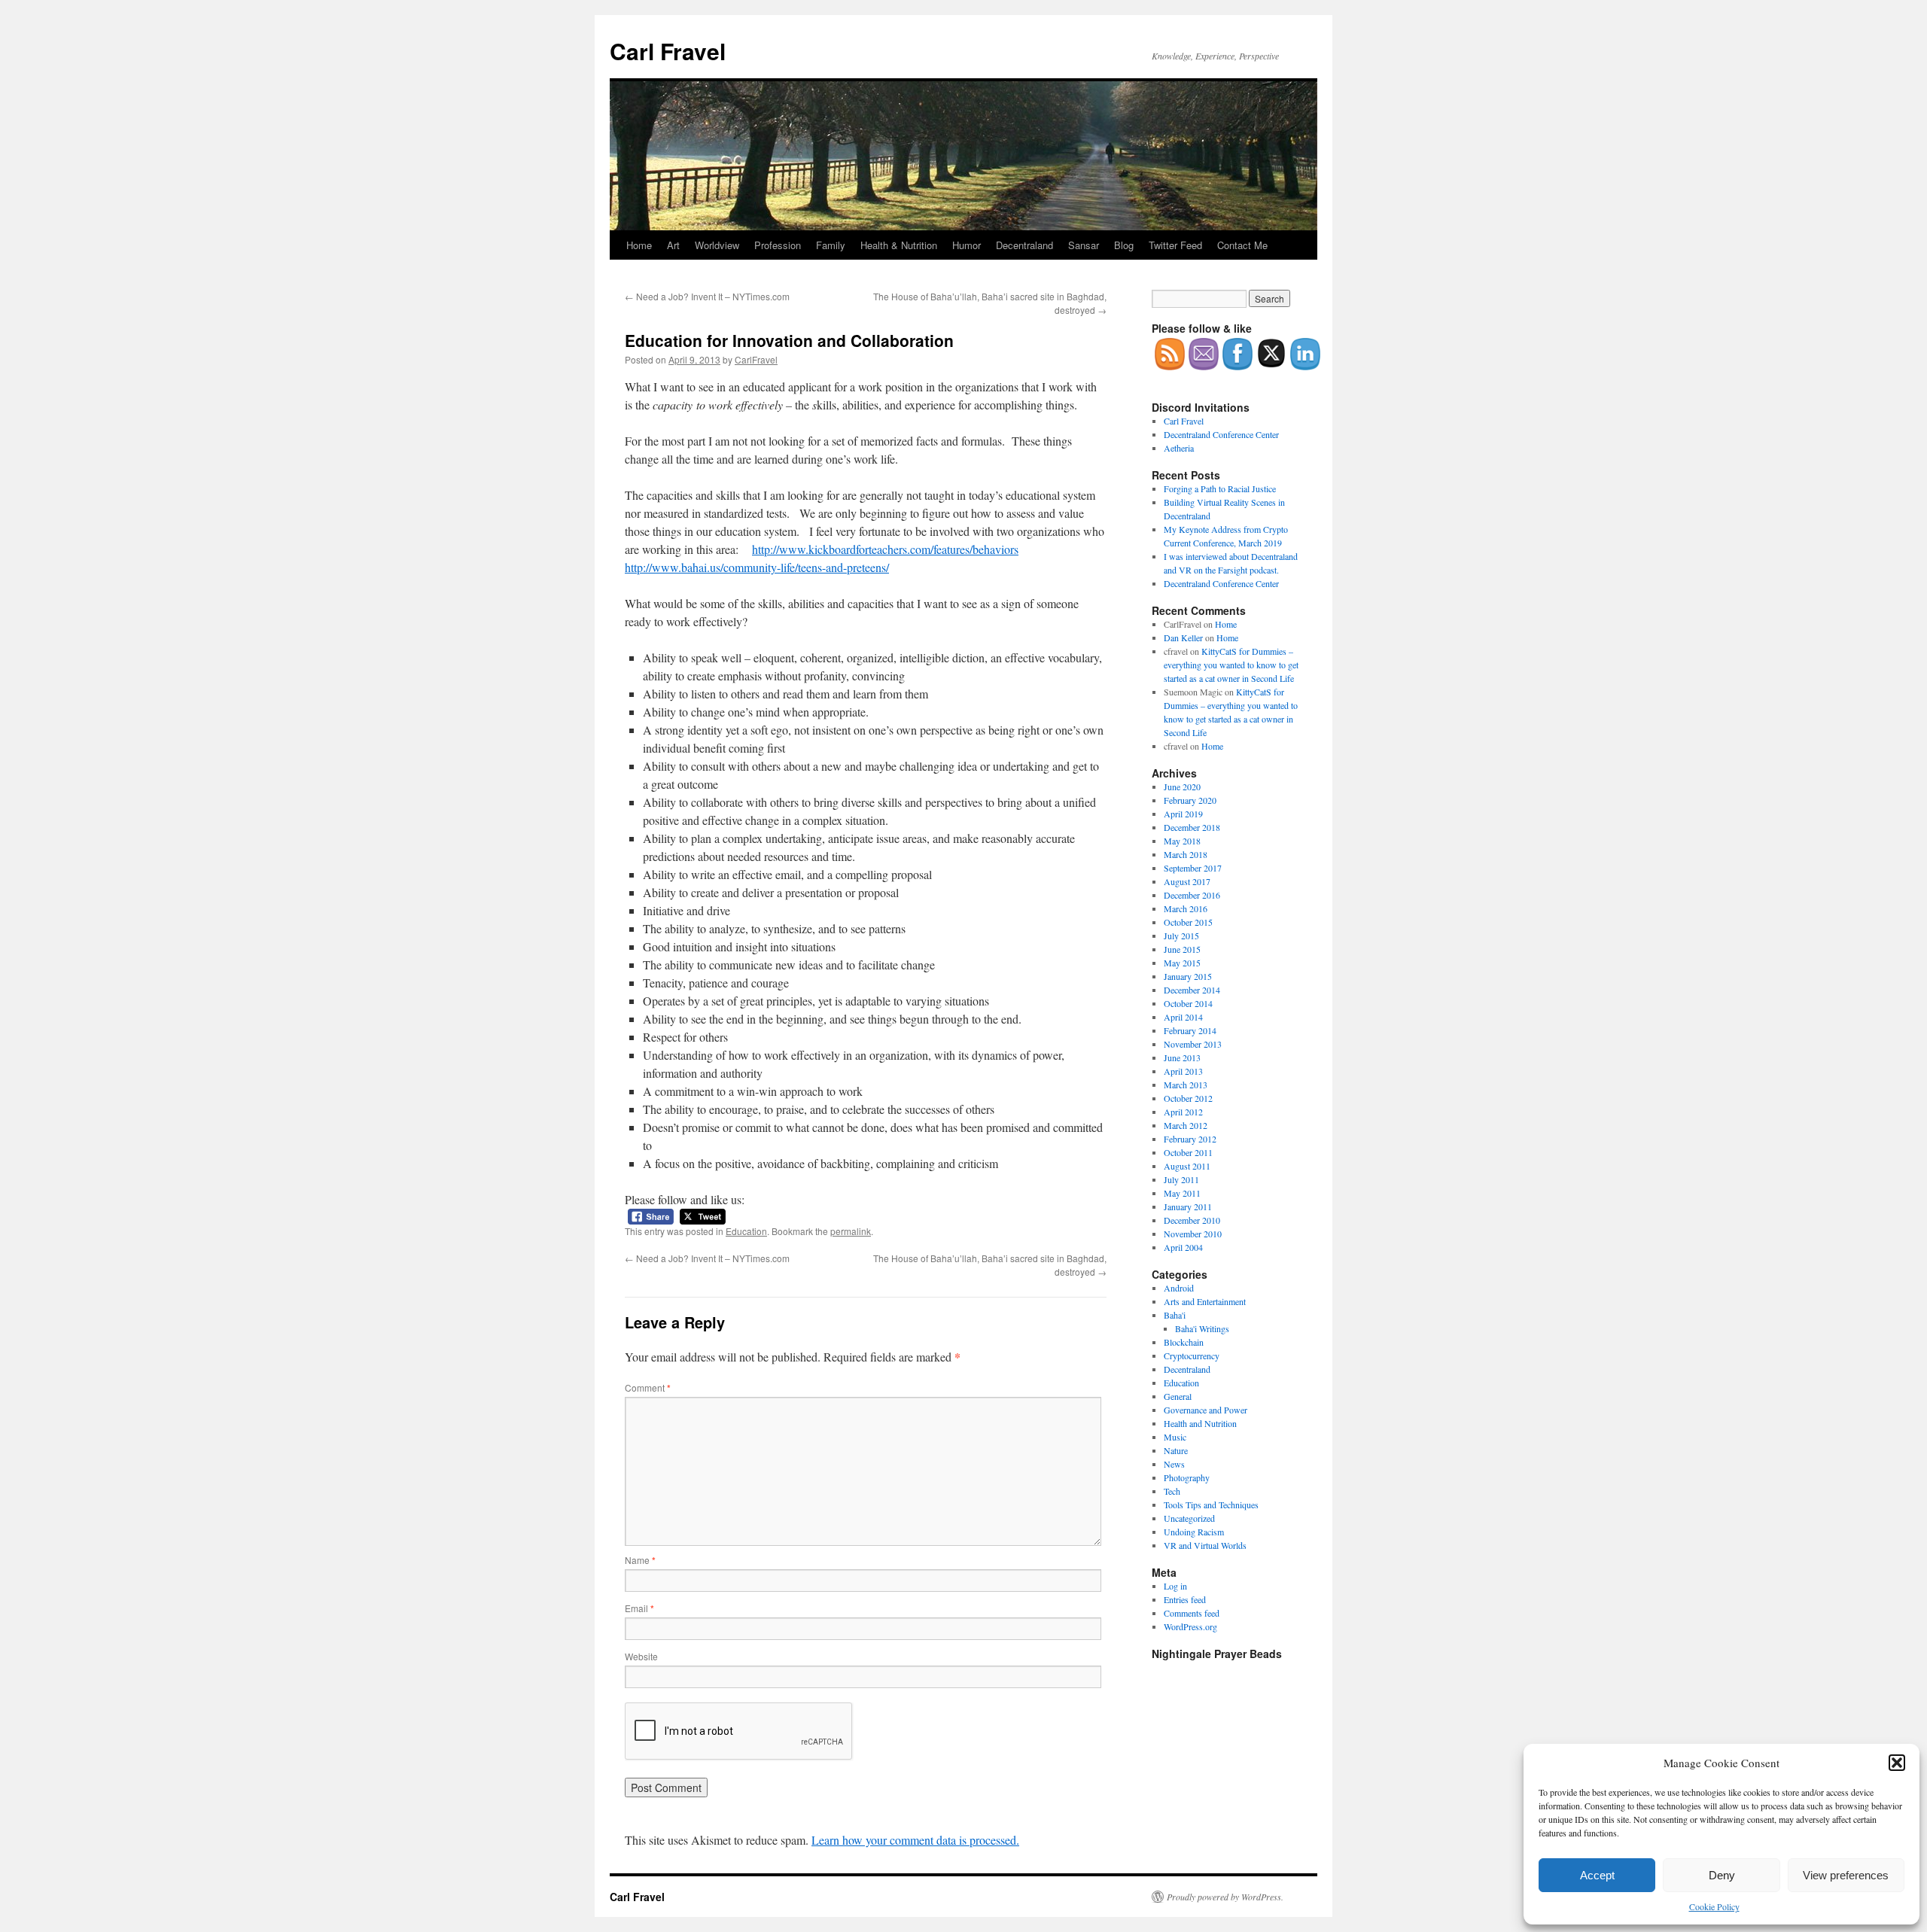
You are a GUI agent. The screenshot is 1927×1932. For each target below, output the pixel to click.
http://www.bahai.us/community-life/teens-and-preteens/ (757, 567)
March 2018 (1186, 854)
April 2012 (1183, 1112)
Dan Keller (1183, 637)
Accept (1597, 1875)
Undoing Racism (1194, 1532)
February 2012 (1190, 1139)
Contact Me (1242, 245)
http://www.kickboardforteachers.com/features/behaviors (885, 549)
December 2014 (1192, 990)
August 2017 (1187, 881)
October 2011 (1188, 1152)
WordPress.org (1190, 1626)
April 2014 (1183, 1017)
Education (746, 1231)
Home (639, 245)
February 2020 (1190, 800)
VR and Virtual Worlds (1205, 1545)
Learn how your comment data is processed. (915, 1840)
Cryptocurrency (1192, 1355)
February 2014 (1190, 1030)
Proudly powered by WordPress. (1225, 1897)
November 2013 (1193, 1044)
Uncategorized (1189, 1518)
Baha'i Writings (1202, 1328)
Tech (1172, 1491)
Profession (778, 245)
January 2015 (1188, 976)
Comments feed (1192, 1613)
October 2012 (1188, 1098)
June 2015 (1182, 949)
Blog (1124, 245)
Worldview (717, 245)
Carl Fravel (668, 51)
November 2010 (1193, 1234)
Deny (1722, 1875)
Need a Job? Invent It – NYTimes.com (707, 296)
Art (673, 245)
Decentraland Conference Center (1221, 434)
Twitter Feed (1175, 245)
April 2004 (1183, 1247)
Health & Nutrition (899, 245)
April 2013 (1183, 1071)
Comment (648, 1387)
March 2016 (1186, 908)
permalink (851, 1231)
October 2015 (1188, 922)
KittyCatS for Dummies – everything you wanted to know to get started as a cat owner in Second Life (1231, 665)
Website (641, 1656)
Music (1175, 1437)
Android (1179, 1288)
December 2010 (1192, 1220)
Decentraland (1024, 245)
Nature (1176, 1450)
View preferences (1846, 1875)
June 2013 (1182, 1057)
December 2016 (1192, 895)
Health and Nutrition (1200, 1423)
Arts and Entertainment (1205, 1301)
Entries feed (1185, 1599)
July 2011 (1181, 1179)
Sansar (1084, 245)
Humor (967, 245)
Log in (1175, 1586)
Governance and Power (1206, 1410)
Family (831, 245)
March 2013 (1186, 1085)
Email (639, 1608)
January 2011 (1188, 1206)
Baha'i (1175, 1315)
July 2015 (1181, 936)
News (1174, 1464)
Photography (1187, 1477)
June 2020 (1182, 786)
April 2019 (1183, 814)
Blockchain (1184, 1342)
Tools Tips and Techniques (1211, 1505)
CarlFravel (756, 359)
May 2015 (1182, 963)
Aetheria (1179, 448)
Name (640, 1560)
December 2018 (1192, 827)
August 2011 (1187, 1166)
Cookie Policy (1714, 1906)
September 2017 (1193, 868)
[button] (1897, 1763)
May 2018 (1182, 841)
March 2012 (1186, 1125)
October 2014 (1188, 1003)
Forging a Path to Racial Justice (1220, 488)
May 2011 (1182, 1193)
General (1178, 1396)
